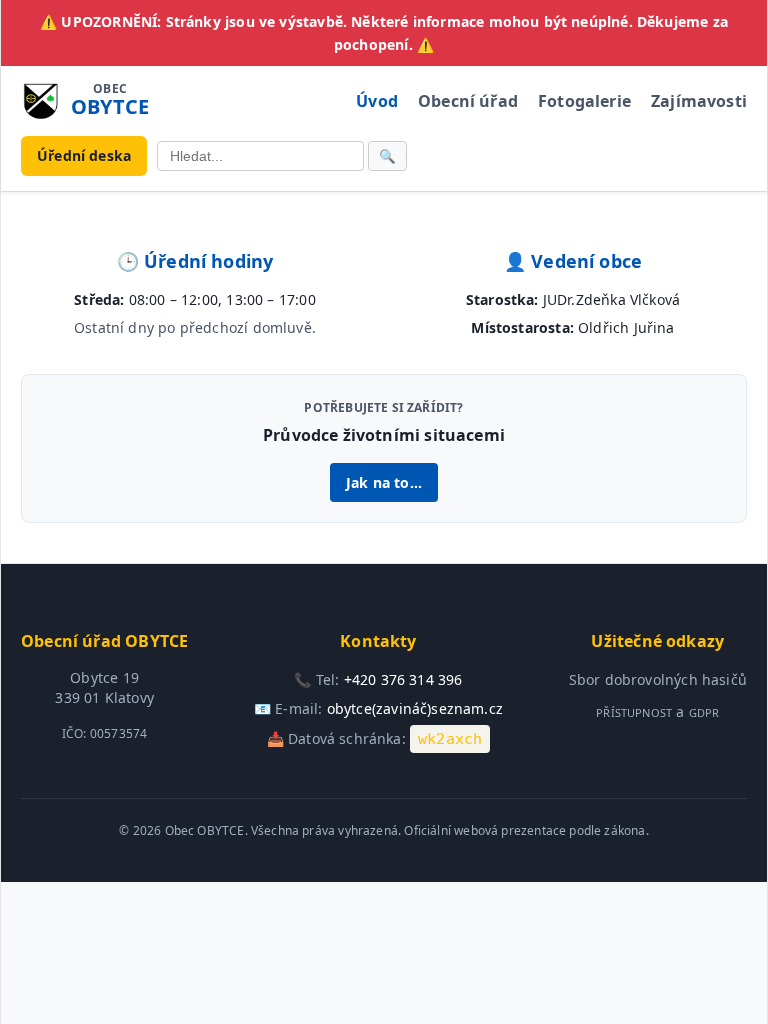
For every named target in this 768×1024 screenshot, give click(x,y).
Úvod (377, 101)
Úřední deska (84, 155)
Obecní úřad (468, 101)
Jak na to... (384, 482)
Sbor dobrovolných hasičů (658, 679)
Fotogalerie (584, 101)
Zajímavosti (699, 101)
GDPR (704, 712)
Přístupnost (634, 712)
